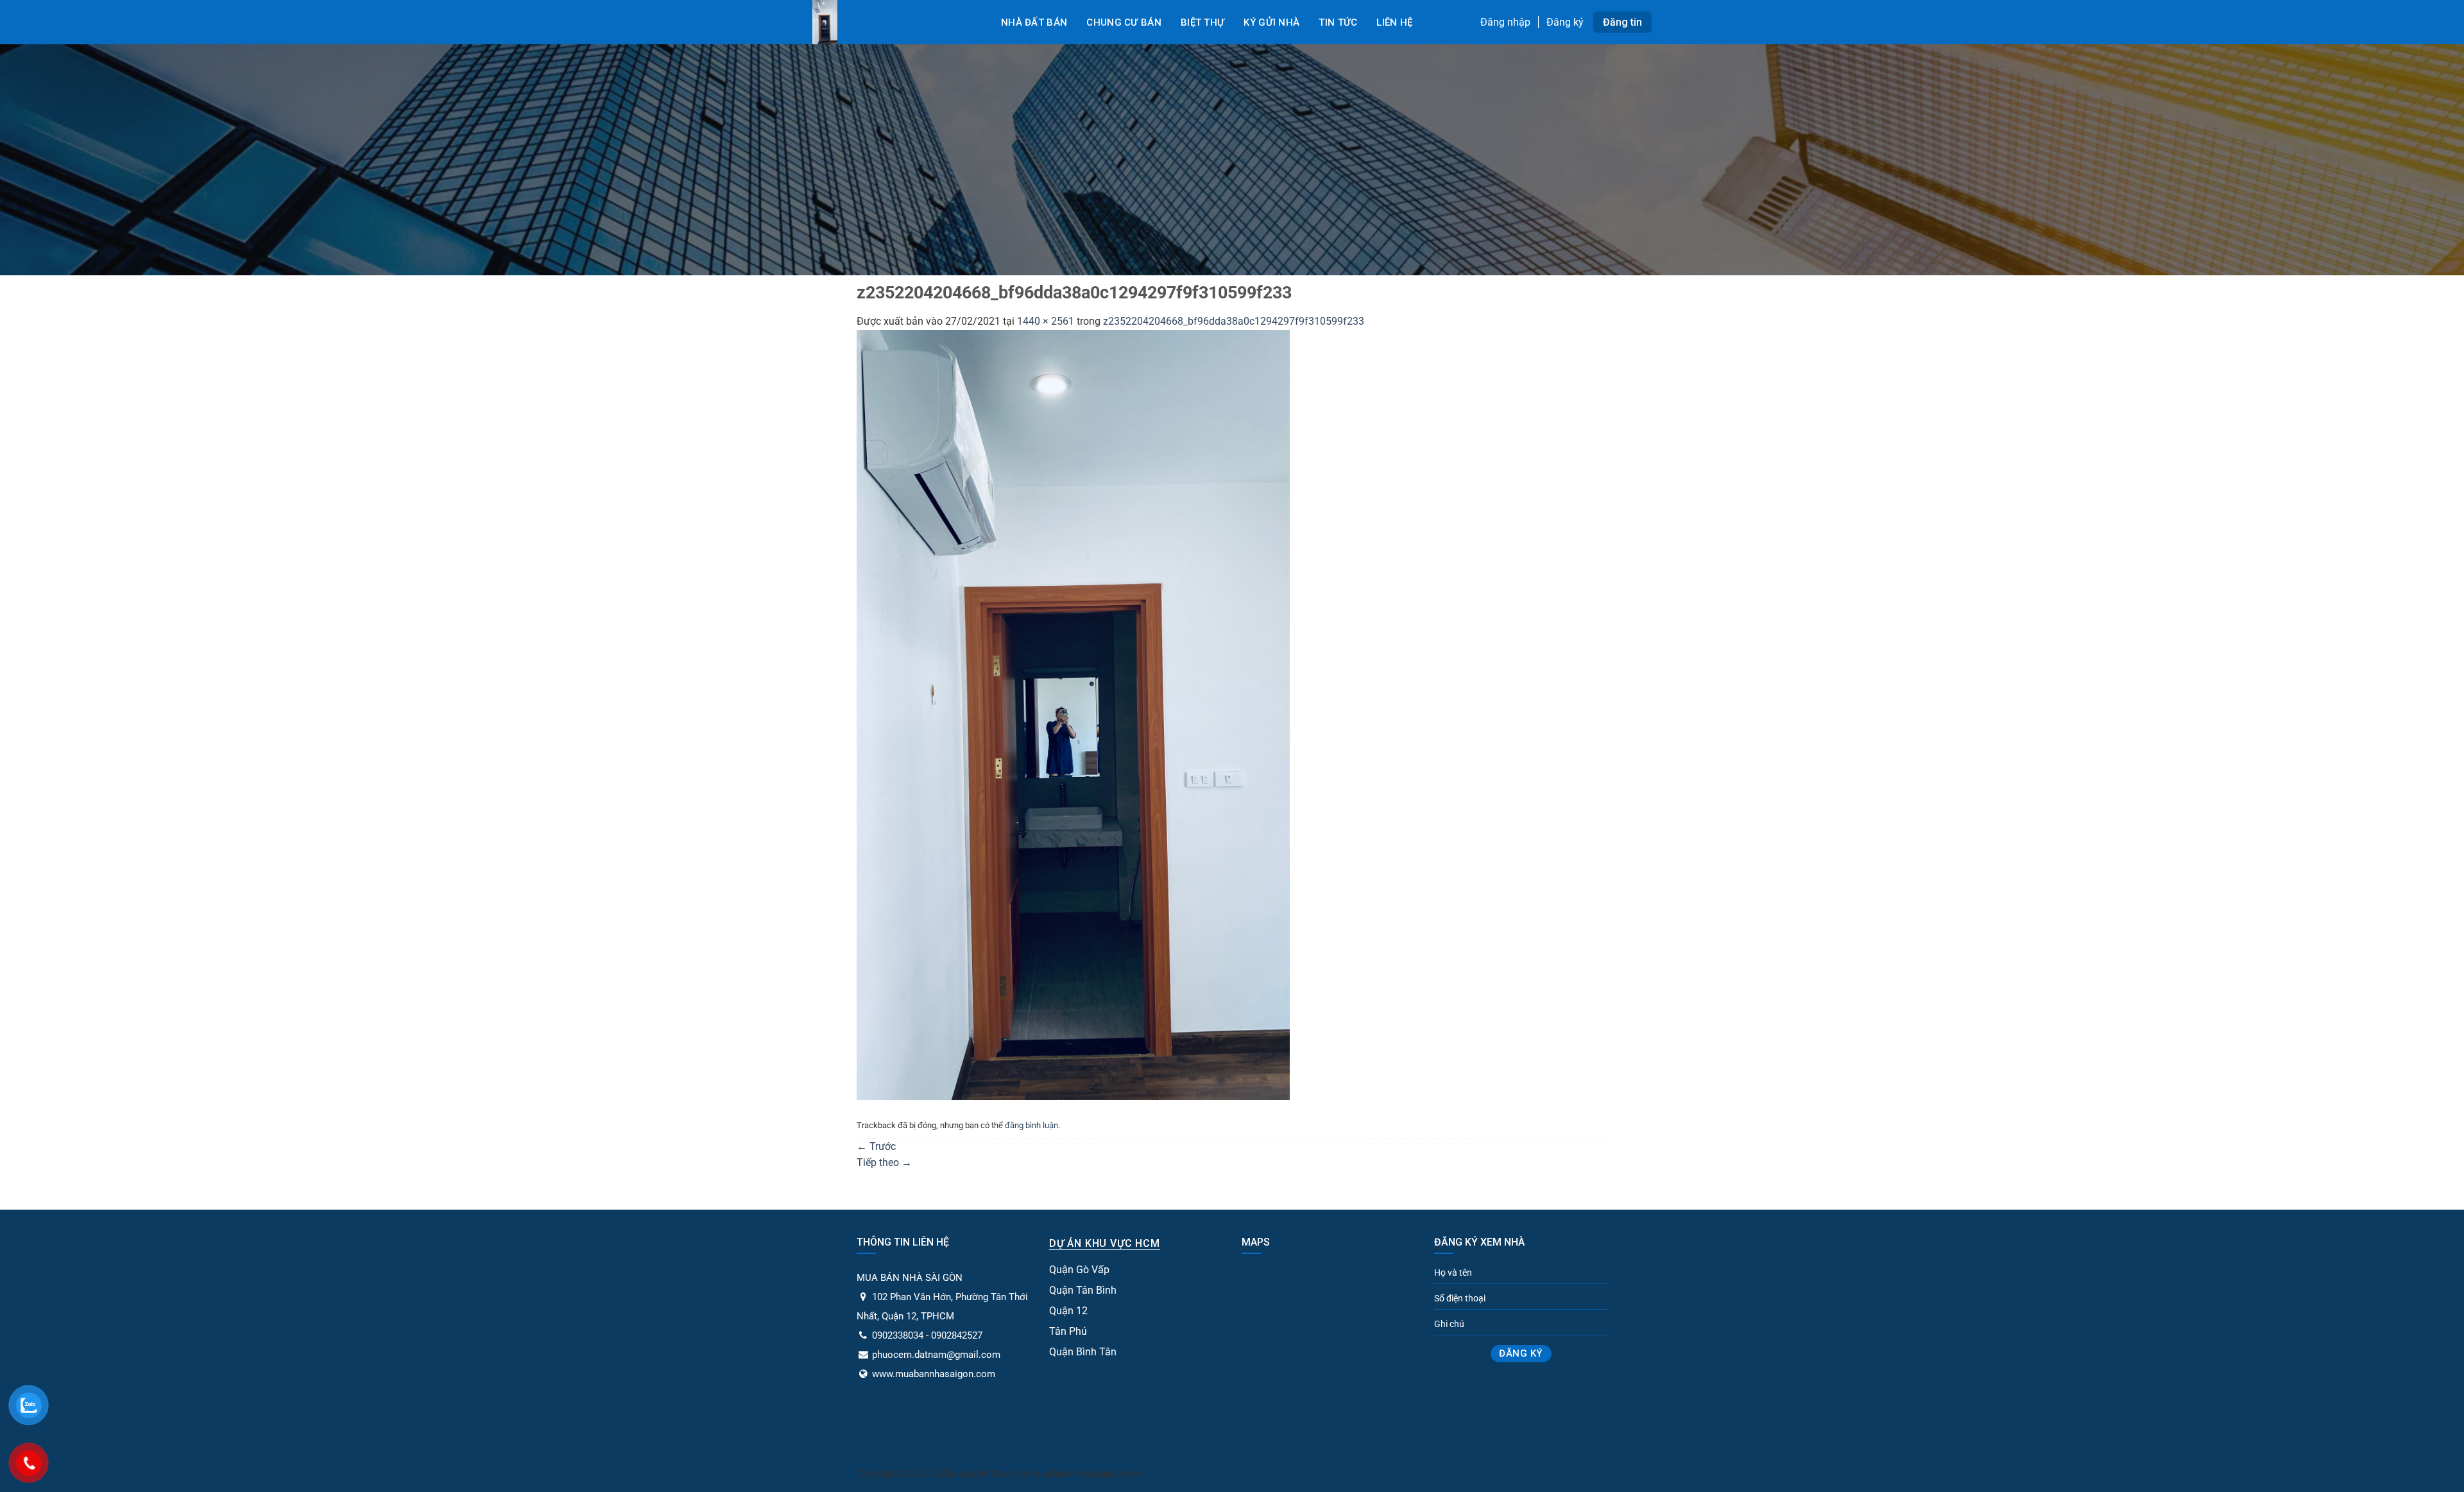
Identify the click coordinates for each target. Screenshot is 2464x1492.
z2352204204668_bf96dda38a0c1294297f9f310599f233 (1234, 321)
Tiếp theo (884, 1162)
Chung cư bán (1124, 22)
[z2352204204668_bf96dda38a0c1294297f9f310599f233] (1073, 714)
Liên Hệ (1394, 22)
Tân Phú (1068, 1331)
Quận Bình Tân (1083, 1352)
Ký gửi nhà (1271, 22)
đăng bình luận (1031, 1125)
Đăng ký (1565, 22)
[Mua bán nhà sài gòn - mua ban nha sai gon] (892, 22)
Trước (876, 1146)
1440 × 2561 (1046, 321)
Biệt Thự (1202, 22)
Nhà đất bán (1034, 22)
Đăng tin (1622, 22)
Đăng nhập (1505, 22)
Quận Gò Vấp (1079, 1270)
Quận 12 (1068, 1311)
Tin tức (1338, 22)
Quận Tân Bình (1083, 1290)
